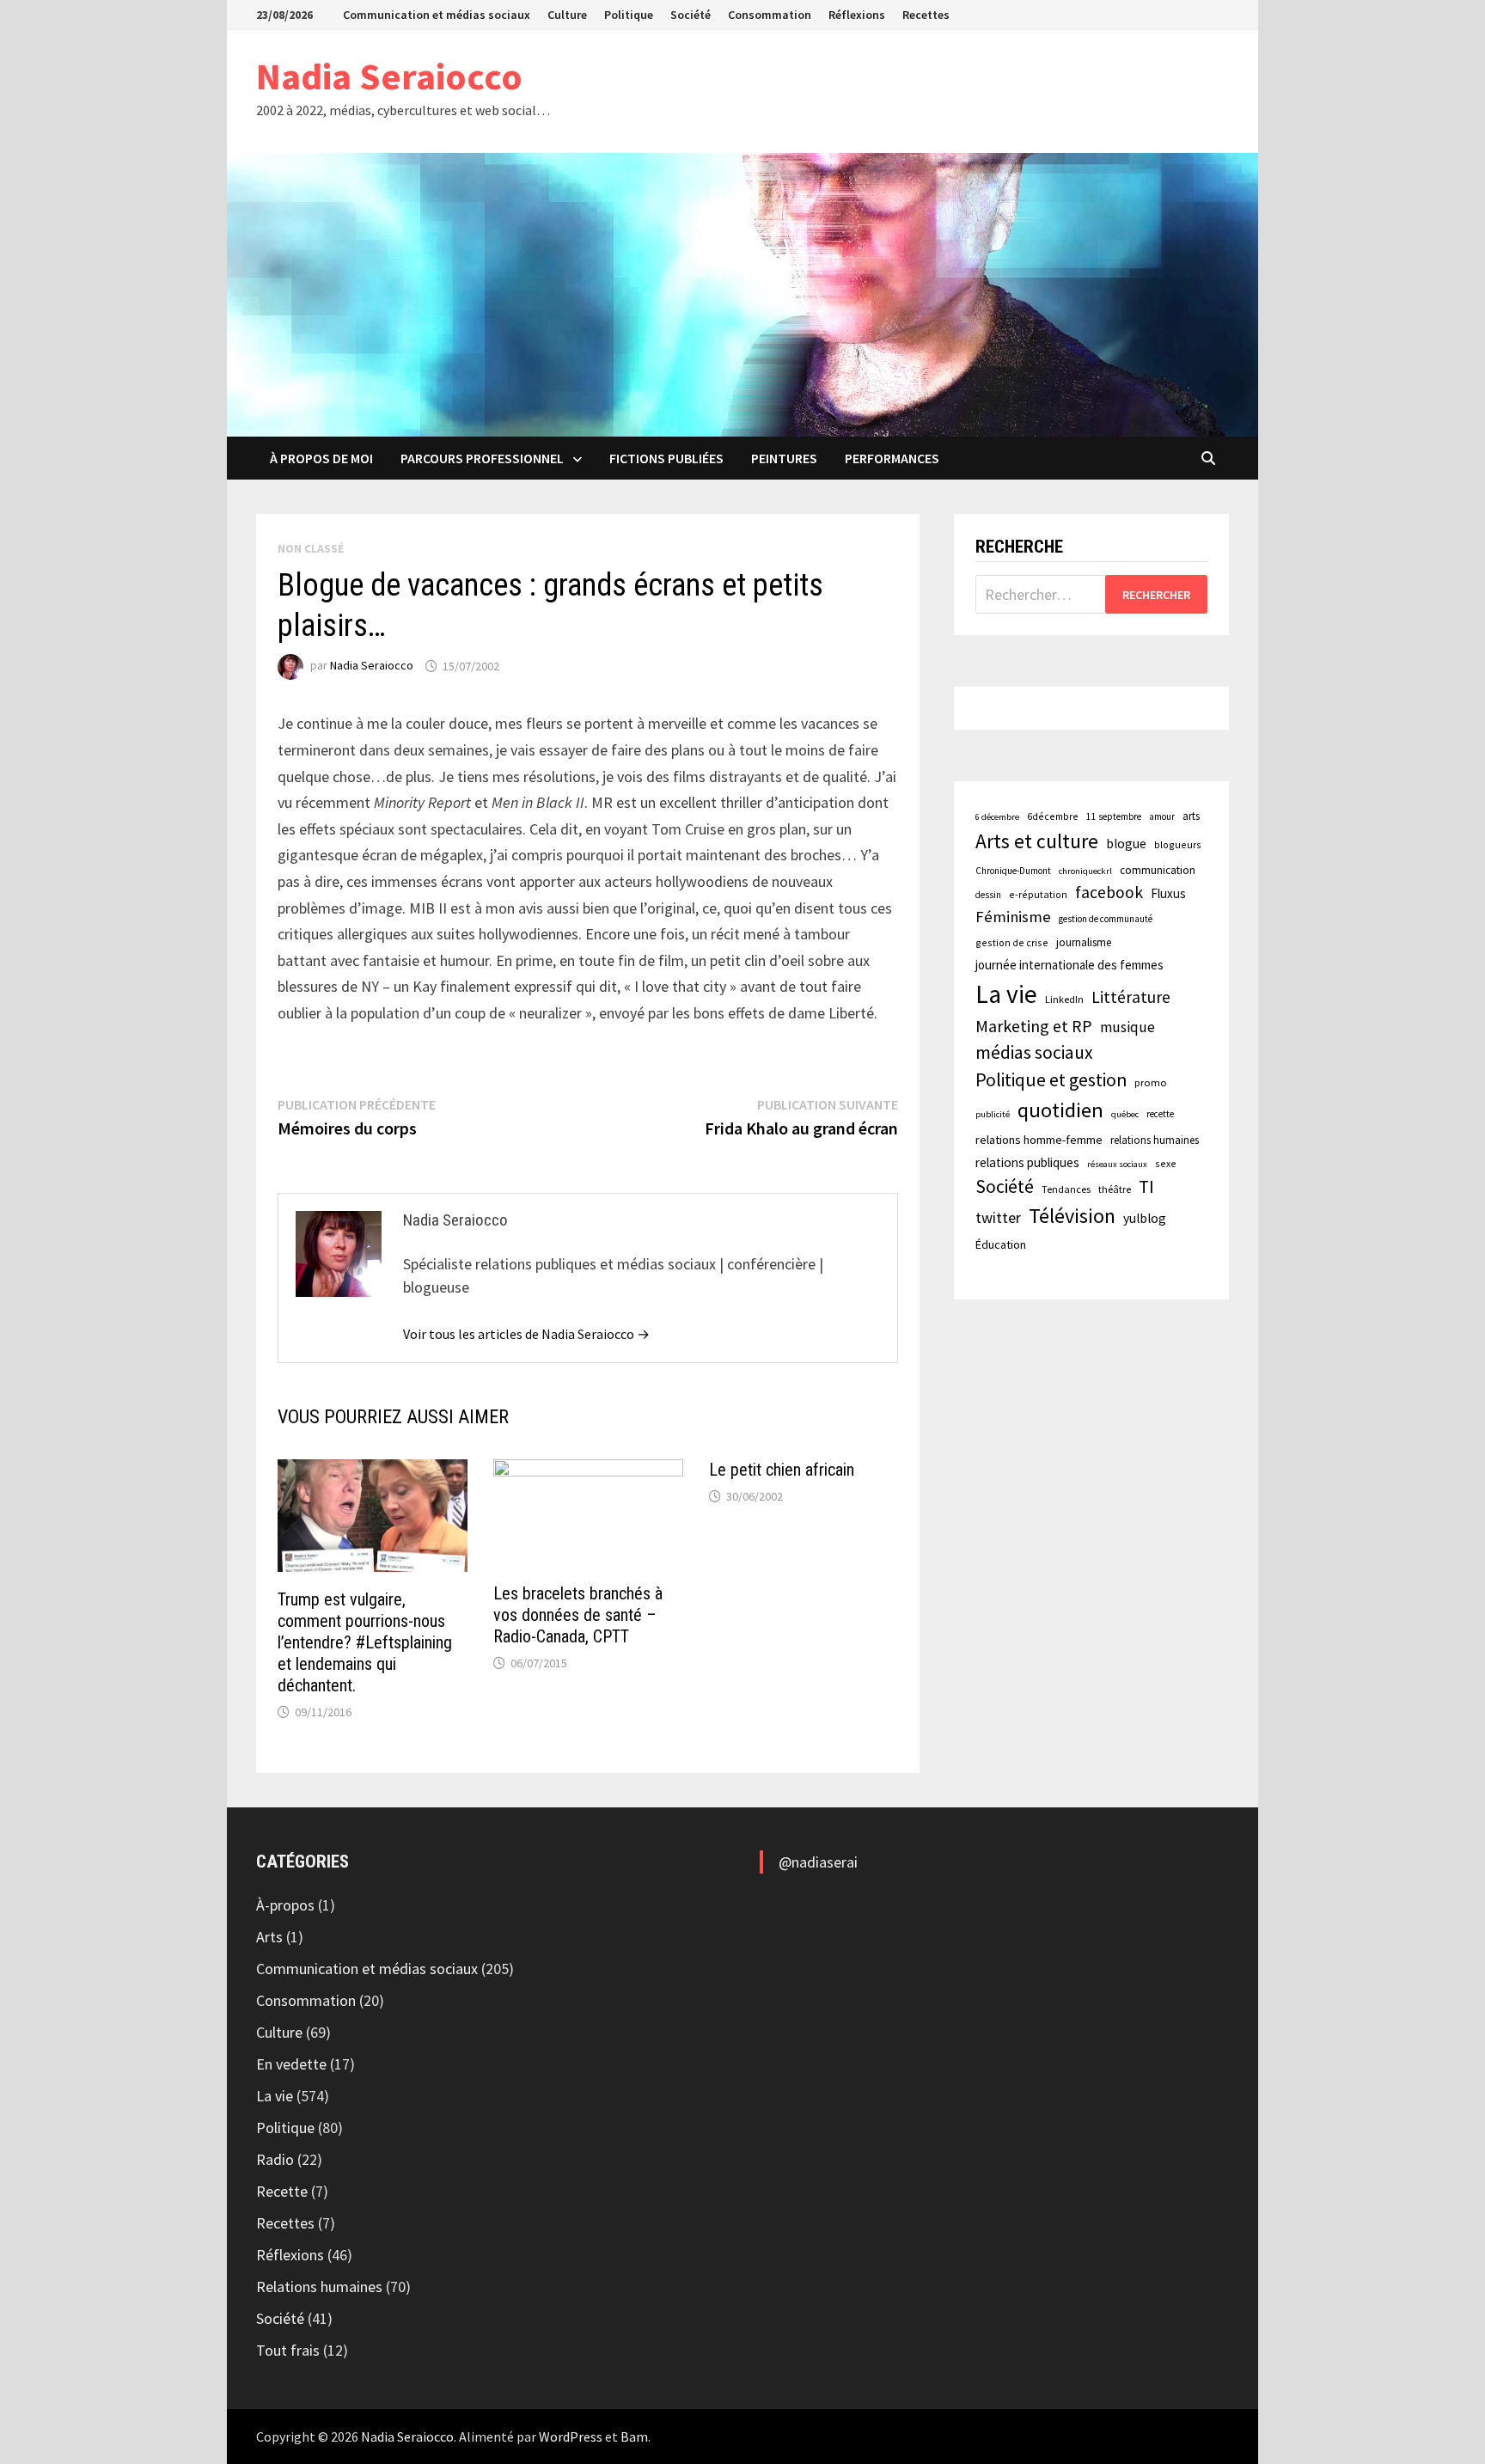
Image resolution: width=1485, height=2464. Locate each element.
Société (691, 15)
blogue (1126, 844)
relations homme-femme (1039, 1140)
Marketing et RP (1034, 1026)
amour (1162, 816)
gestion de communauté (1106, 919)
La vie (1006, 994)
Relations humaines (319, 2287)
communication (1158, 870)
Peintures (784, 458)
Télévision (1072, 1216)
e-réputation (1038, 894)
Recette (282, 2191)
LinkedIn (1064, 999)
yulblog (1145, 1218)
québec (1125, 1114)
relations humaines (1155, 1140)
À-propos (285, 1905)
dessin (988, 895)
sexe (1166, 1163)
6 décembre (997, 817)
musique (1127, 1027)
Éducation (1001, 1244)
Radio (275, 2159)
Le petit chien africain (782, 1470)
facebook (1109, 892)
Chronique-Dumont (1013, 871)
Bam (634, 2436)
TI (1146, 1186)
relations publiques (1027, 1162)
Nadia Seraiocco (389, 76)
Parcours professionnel (482, 458)
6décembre (1053, 816)
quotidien (1060, 1110)
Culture (567, 15)
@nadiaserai (818, 1862)
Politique (629, 15)
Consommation (770, 15)
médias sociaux (1034, 1052)
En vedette (291, 2064)
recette (1160, 1114)
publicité (993, 1114)
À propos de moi (321, 458)
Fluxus (1168, 893)
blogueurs (1178, 844)
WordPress (571, 2436)
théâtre (1115, 1189)
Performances (892, 458)
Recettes (926, 15)
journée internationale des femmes (1069, 965)
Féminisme (1013, 917)
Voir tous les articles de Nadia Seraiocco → (526, 1334)
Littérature (1131, 997)
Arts (269, 1937)
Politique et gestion (1051, 1080)
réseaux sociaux (1117, 1164)
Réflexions (857, 15)
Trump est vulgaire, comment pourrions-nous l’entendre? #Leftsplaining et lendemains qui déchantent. (365, 1642)
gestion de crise (1012, 942)
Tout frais (288, 2350)
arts (1191, 816)
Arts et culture (1037, 841)
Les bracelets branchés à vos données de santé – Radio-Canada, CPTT (578, 1615)
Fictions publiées (666, 458)
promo (1151, 1082)
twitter (998, 1217)
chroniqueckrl (1085, 871)
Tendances (1066, 1189)
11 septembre (1114, 816)
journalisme (1084, 942)
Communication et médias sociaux (437, 15)
